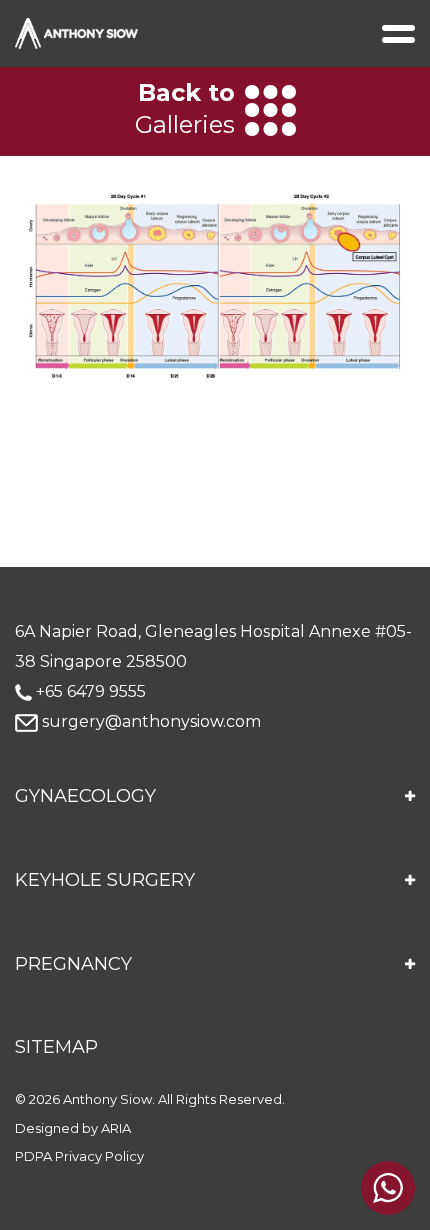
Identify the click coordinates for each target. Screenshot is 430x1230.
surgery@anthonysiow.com (149, 721)
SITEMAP (56, 1047)
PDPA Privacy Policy (79, 1156)
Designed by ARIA (73, 1128)
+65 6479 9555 (89, 691)
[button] (215, 797)
